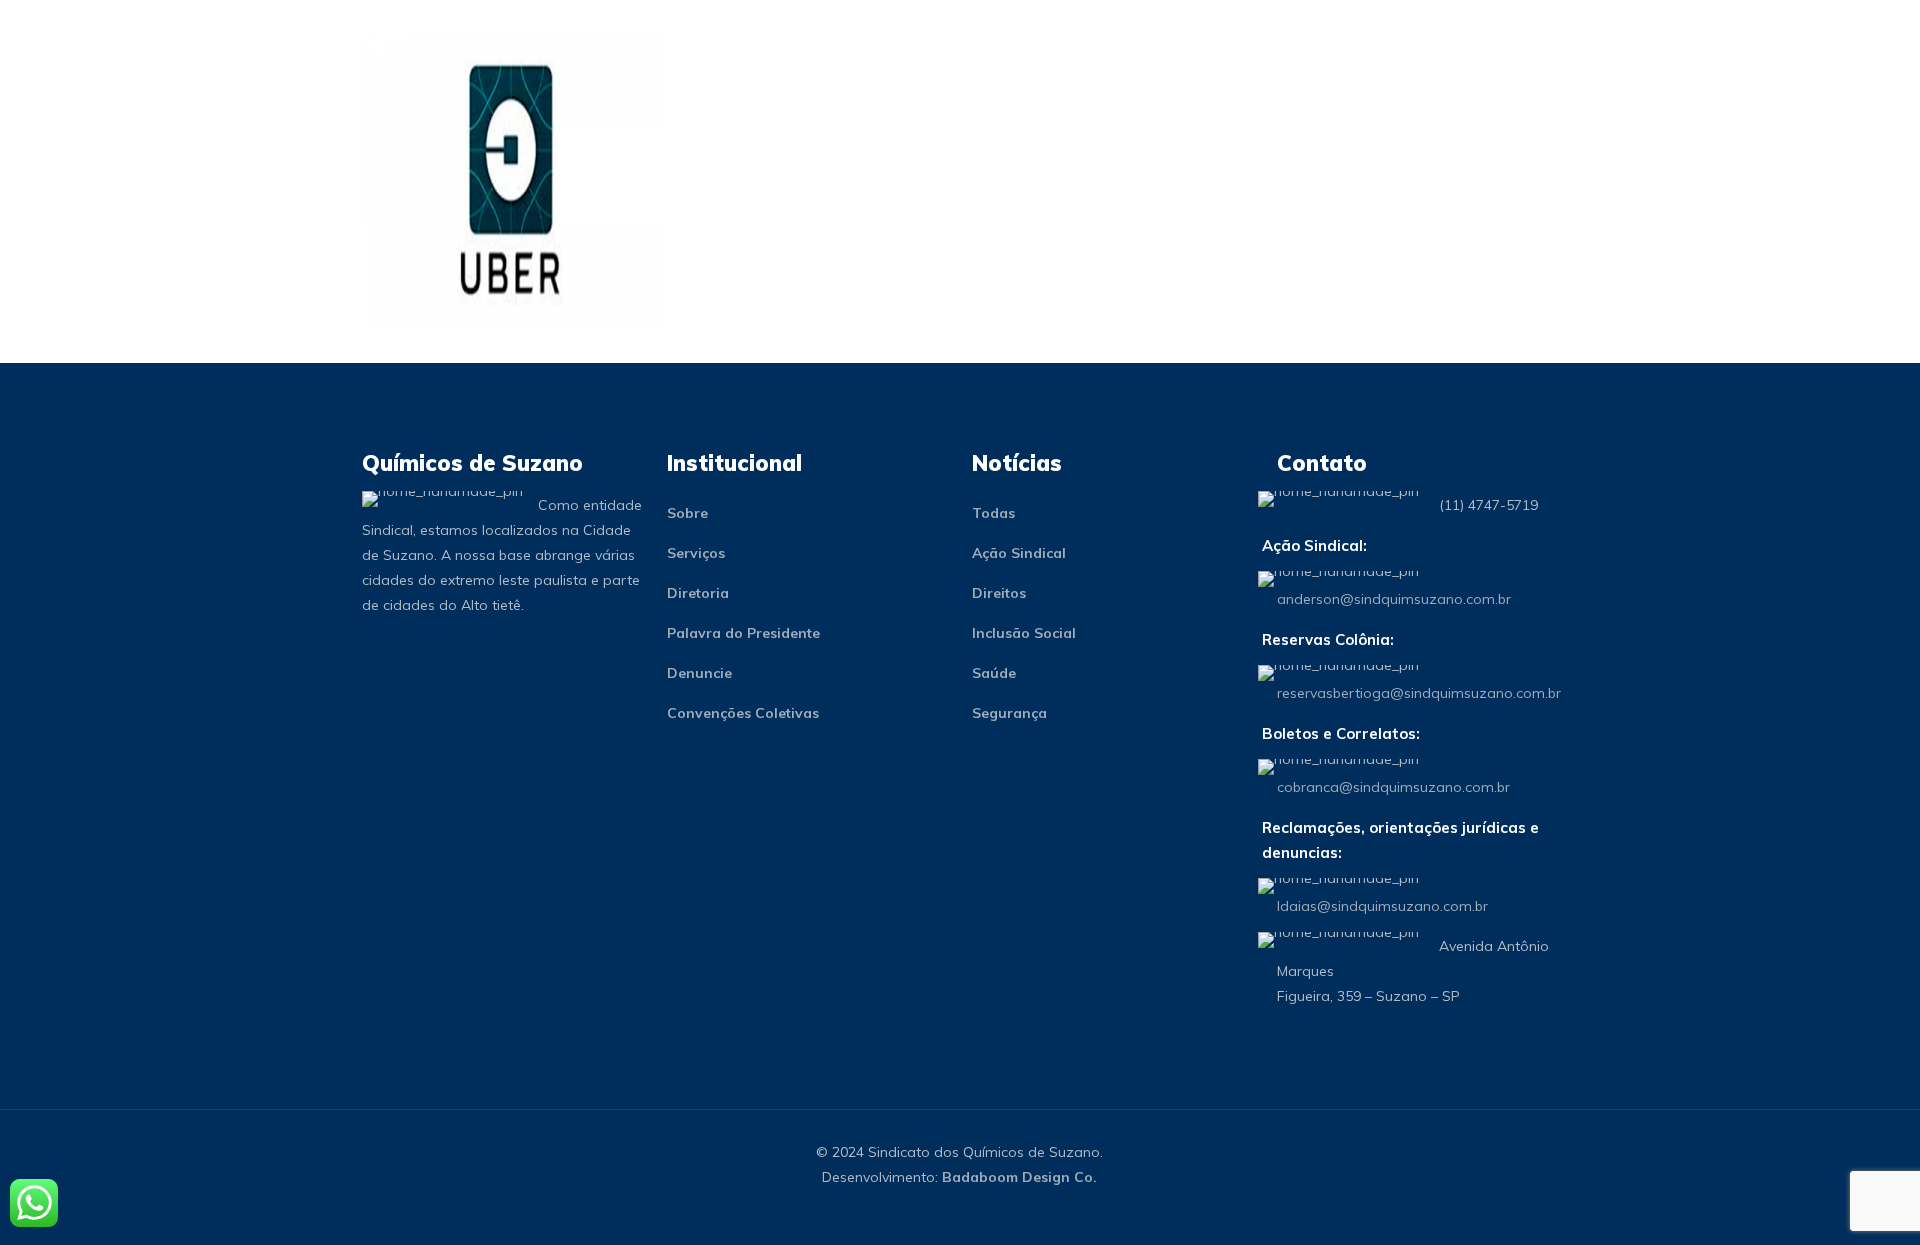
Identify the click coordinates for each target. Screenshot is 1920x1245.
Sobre (687, 513)
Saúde (994, 673)
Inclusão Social (1024, 633)
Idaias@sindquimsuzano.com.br (1382, 906)
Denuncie (699, 673)
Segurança (1009, 713)
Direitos (999, 593)
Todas (993, 513)
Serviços (696, 553)
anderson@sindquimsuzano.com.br (1394, 599)
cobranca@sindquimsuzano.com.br (1393, 787)
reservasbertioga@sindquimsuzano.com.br (1419, 693)
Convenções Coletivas (743, 713)
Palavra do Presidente (743, 633)
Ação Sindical (1019, 553)
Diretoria (698, 593)
